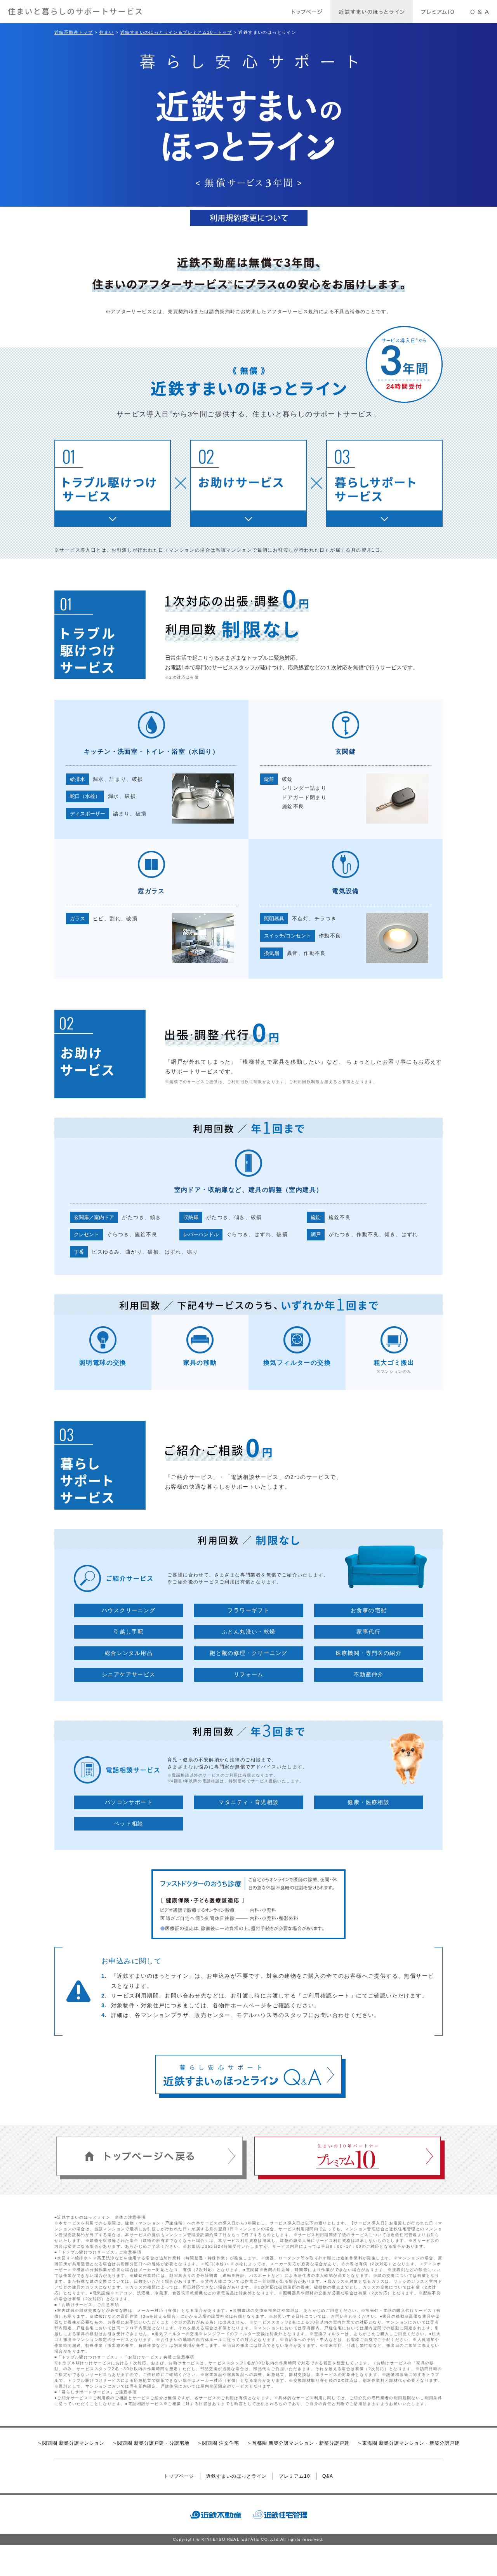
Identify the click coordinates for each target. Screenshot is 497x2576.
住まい (107, 32)
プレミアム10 (295, 2476)
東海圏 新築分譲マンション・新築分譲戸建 (411, 2443)
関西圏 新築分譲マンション (73, 2443)
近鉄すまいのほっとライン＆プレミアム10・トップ (176, 32)
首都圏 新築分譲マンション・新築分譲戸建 (301, 2443)
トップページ (179, 2476)
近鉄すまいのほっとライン (236, 2476)
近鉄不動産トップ (74, 32)
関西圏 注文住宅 (221, 2443)
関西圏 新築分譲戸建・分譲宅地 (153, 2443)
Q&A (328, 2476)
